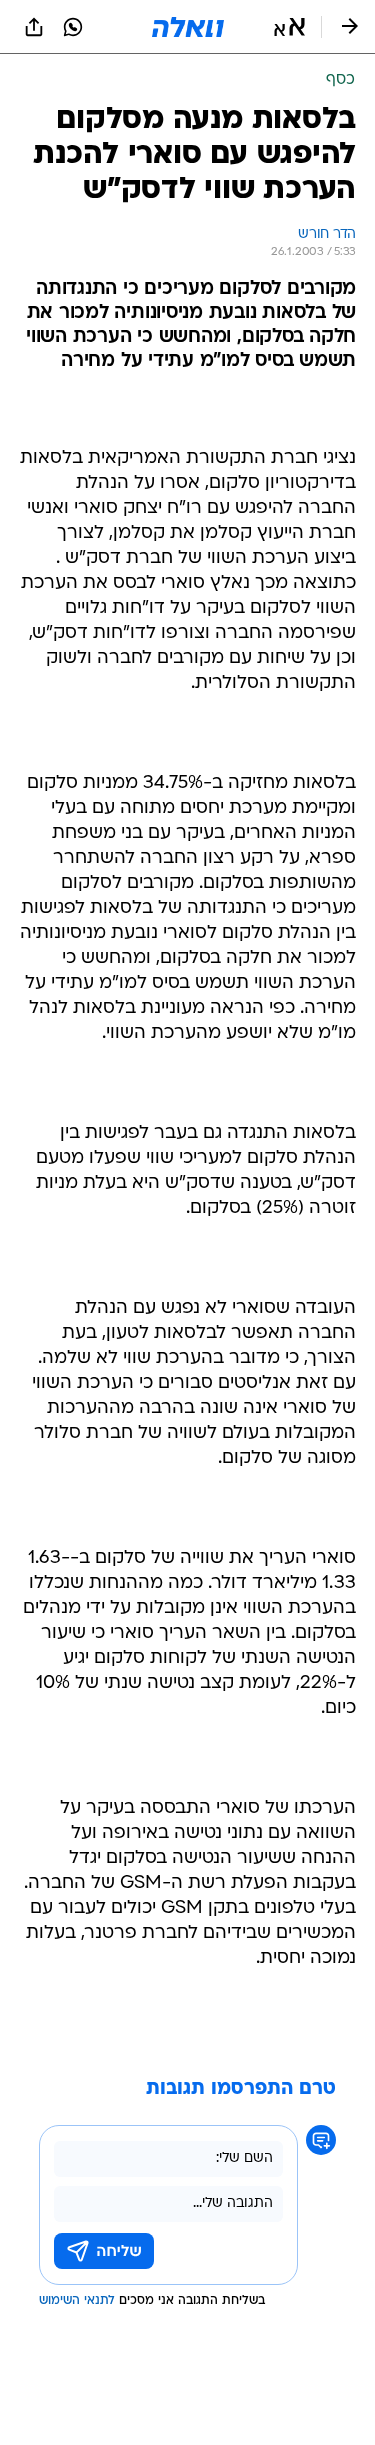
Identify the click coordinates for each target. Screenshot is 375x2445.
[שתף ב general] (34, 27)
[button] (289, 27)
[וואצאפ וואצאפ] (73, 27)
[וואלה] (188, 27)
